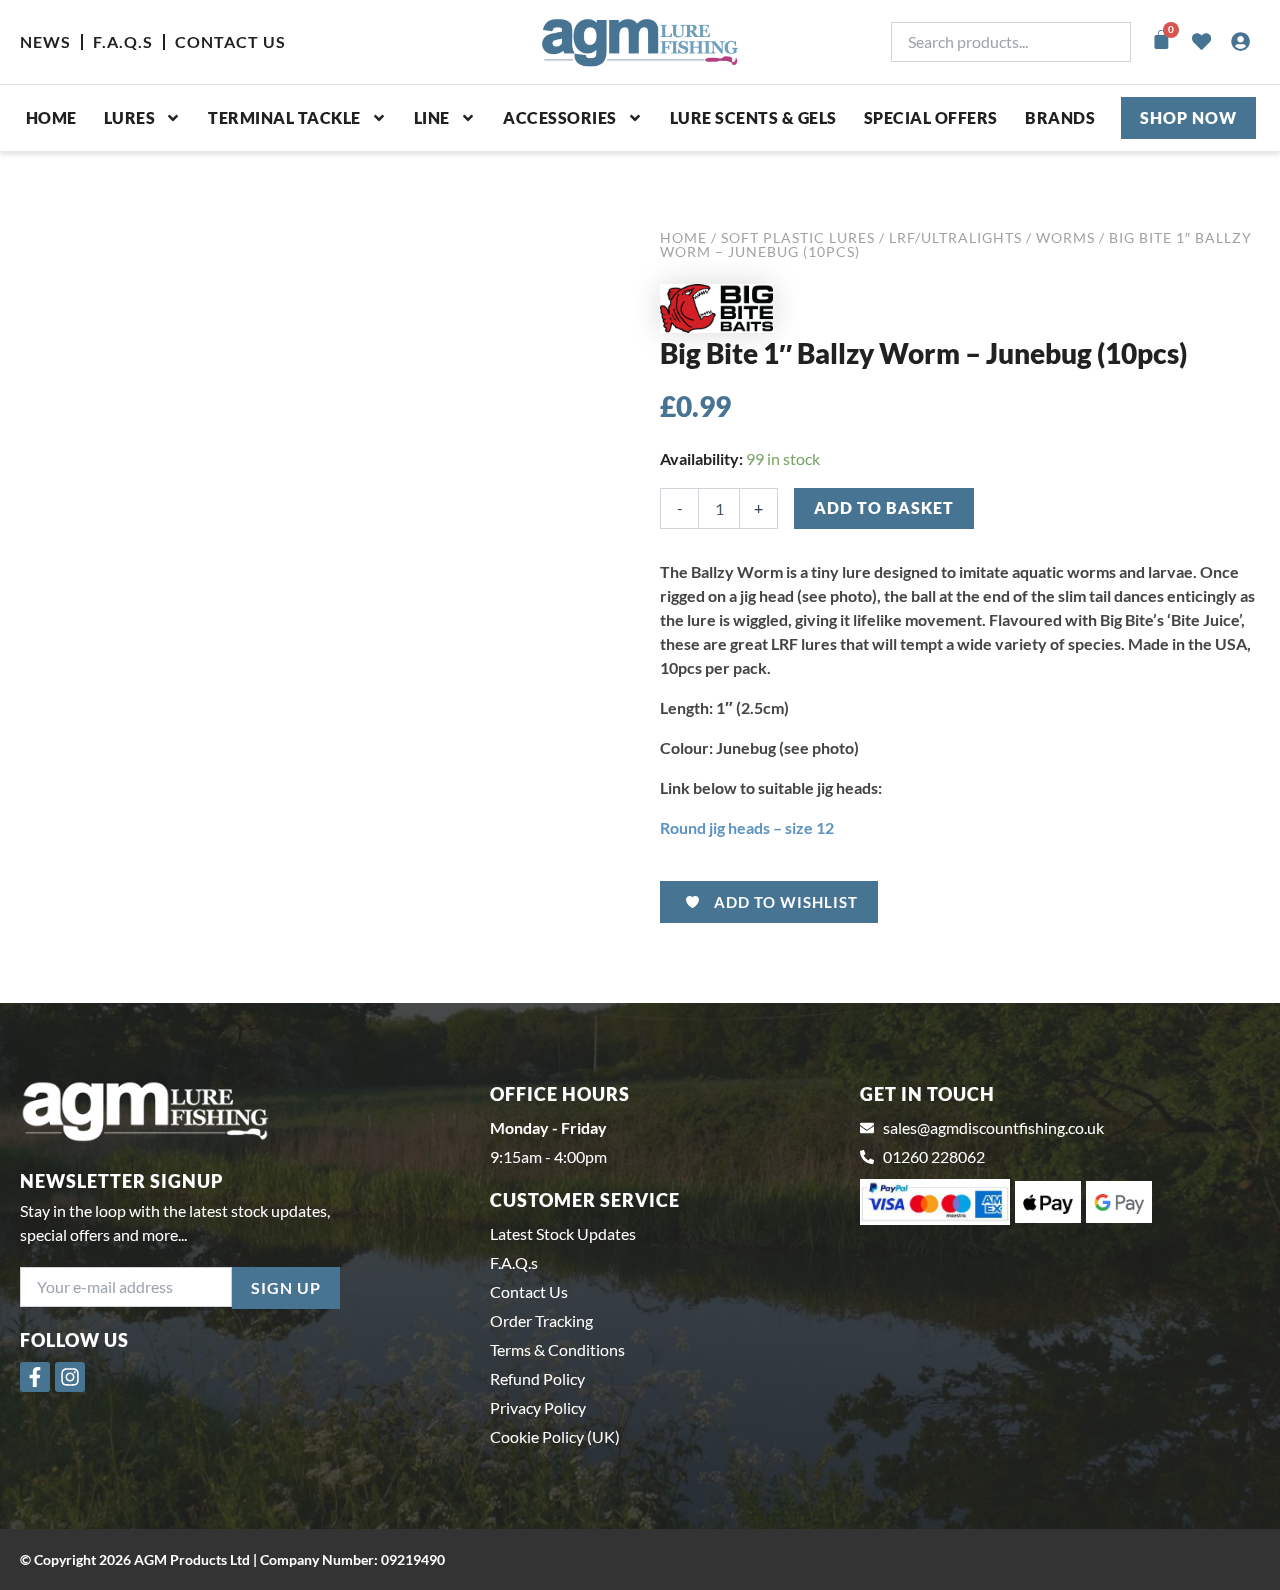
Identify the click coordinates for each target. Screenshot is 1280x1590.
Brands (1060, 117)
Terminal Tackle (284, 117)
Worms (1065, 237)
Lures (130, 117)
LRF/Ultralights (955, 237)
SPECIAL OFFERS (931, 117)
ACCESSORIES (560, 117)
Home (51, 117)
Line (432, 117)
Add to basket (884, 507)
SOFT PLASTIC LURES (798, 237)
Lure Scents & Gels (753, 117)
